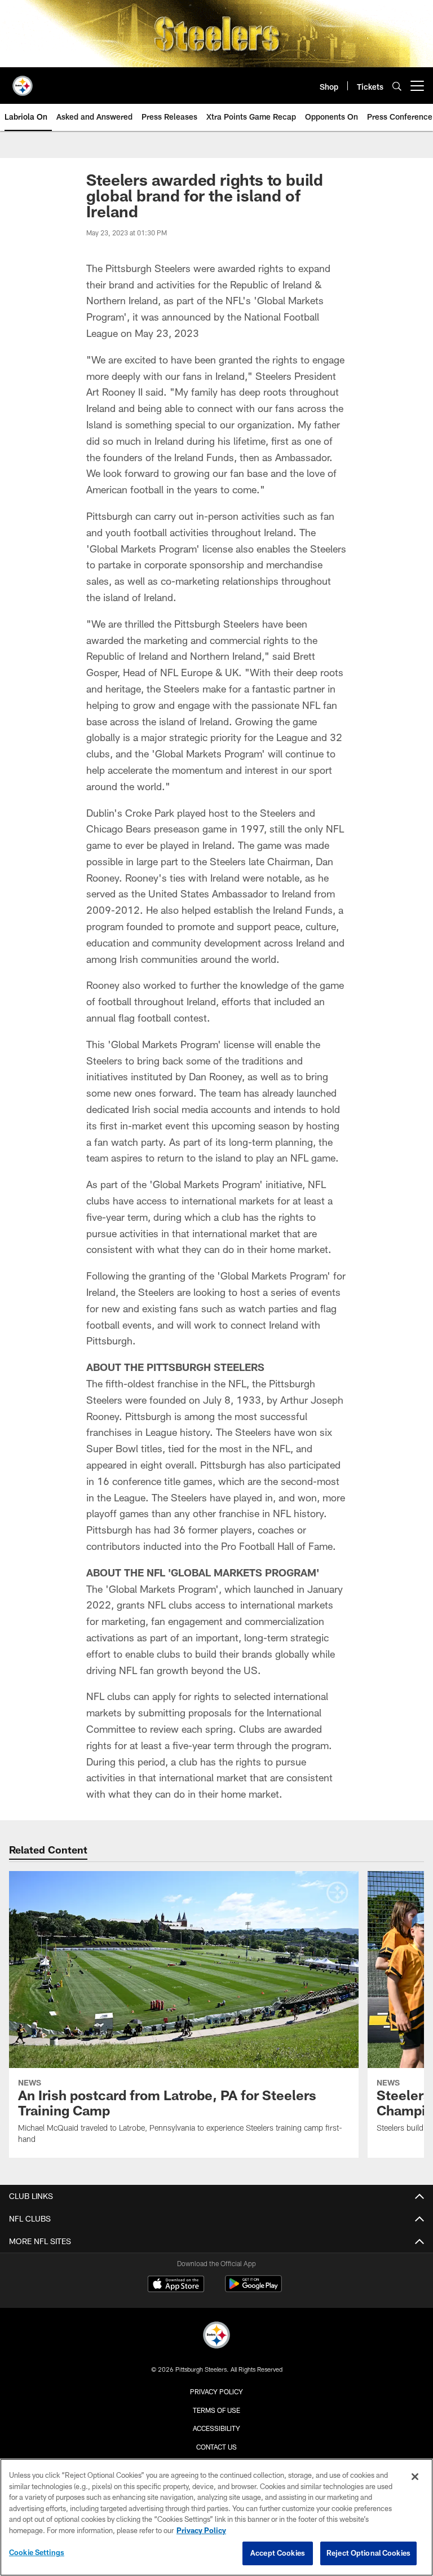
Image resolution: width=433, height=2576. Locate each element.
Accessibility (216, 2428)
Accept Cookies (278, 2553)
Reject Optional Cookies (368, 2553)
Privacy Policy (216, 2391)
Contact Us (216, 2447)
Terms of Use (216, 2410)
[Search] (397, 86)
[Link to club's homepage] (23, 81)
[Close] (415, 2477)
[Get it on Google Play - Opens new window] (253, 2290)
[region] (216, 2517)
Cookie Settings (37, 2552)
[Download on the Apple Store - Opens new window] (176, 2285)
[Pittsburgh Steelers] (216, 2336)
